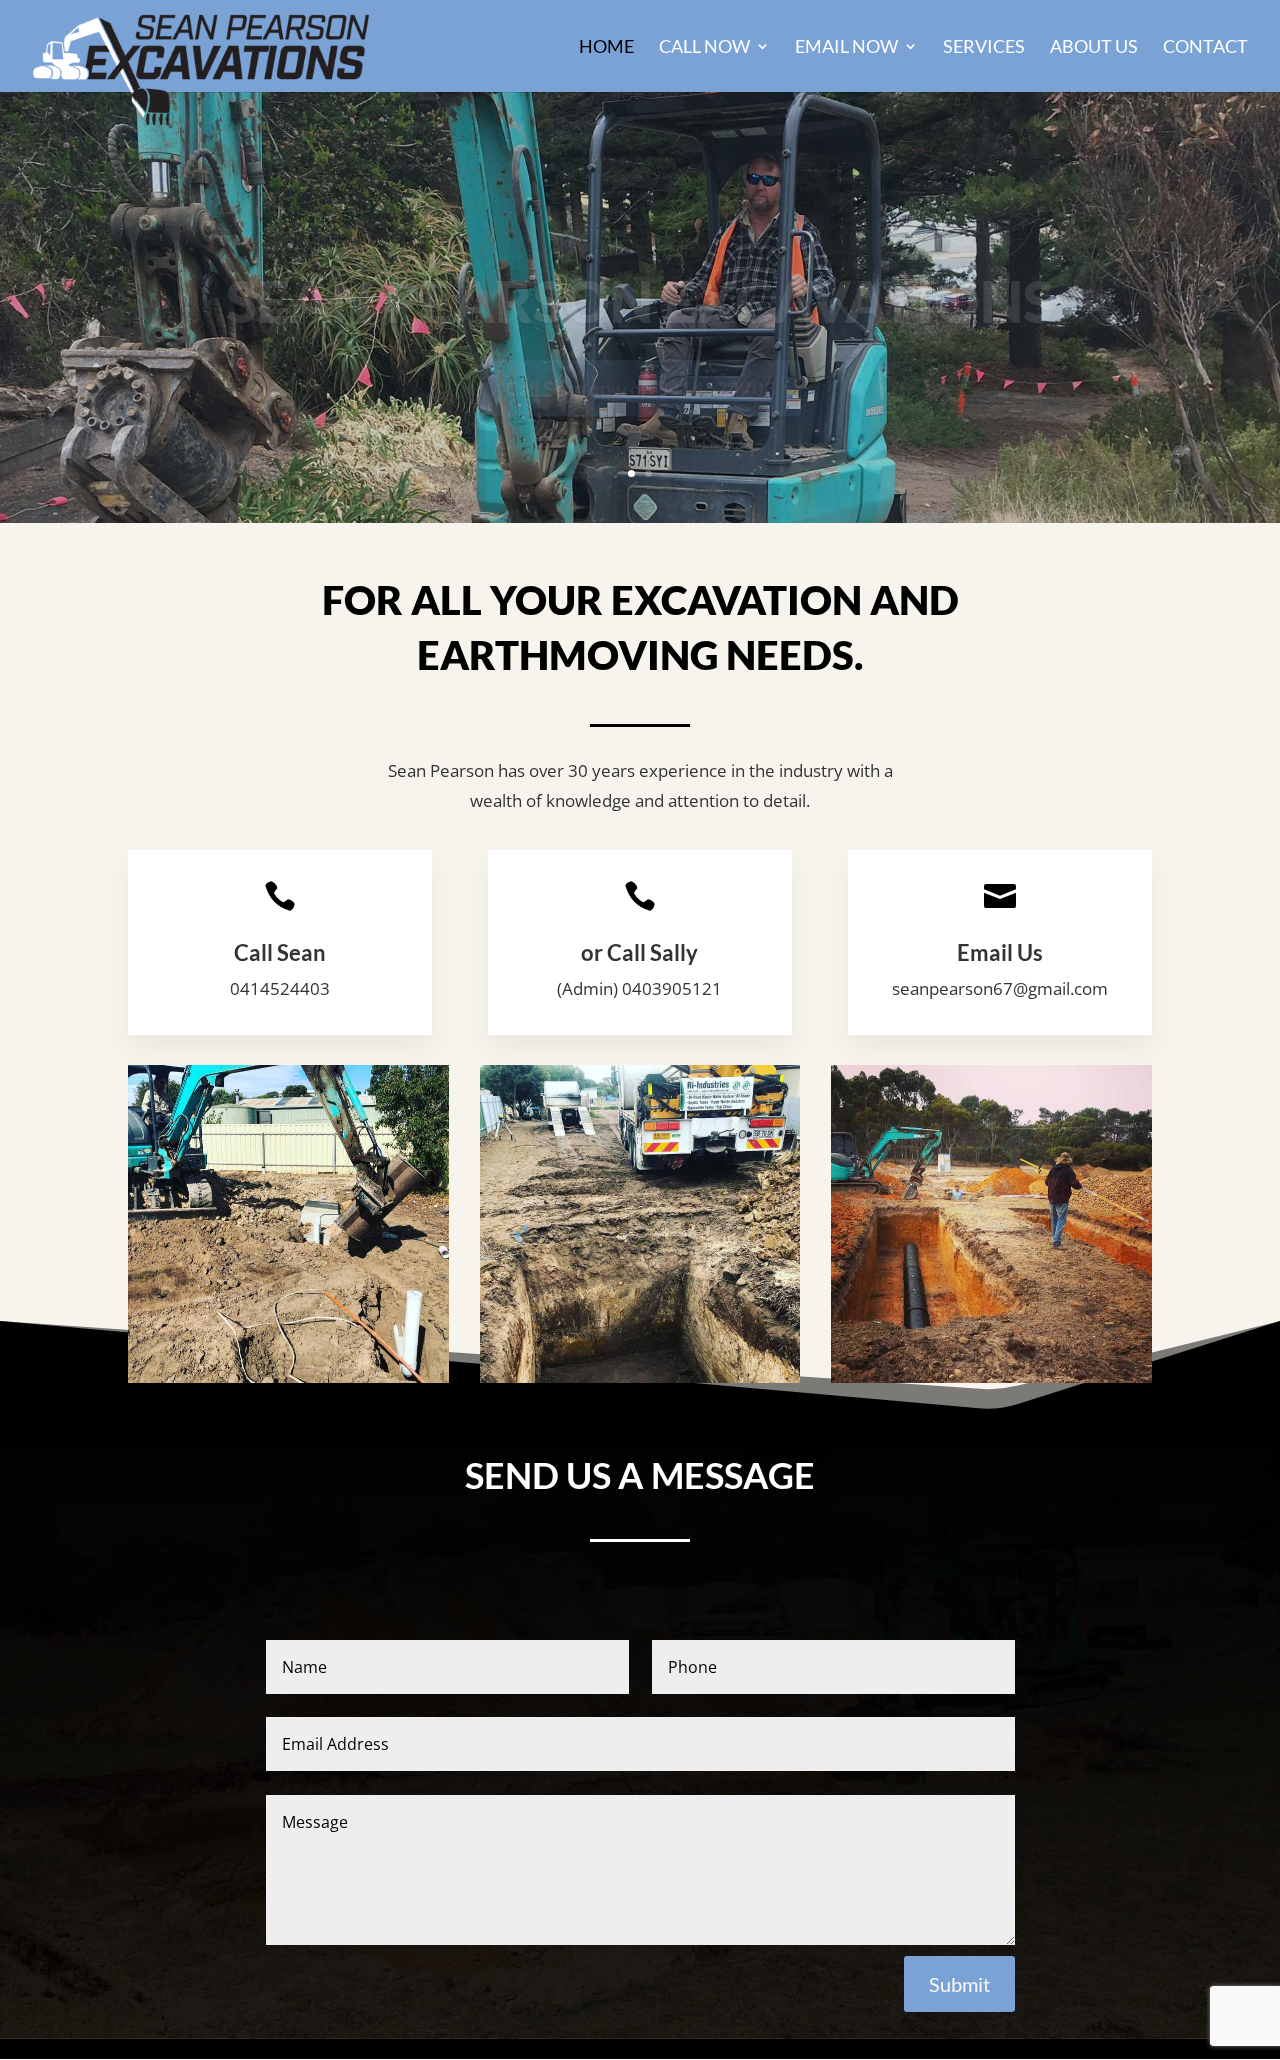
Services (984, 48)
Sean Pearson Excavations (640, 263)
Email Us (1000, 952)
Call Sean (280, 952)
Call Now (704, 48)
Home (606, 48)
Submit (959, 1984)
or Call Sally (639, 952)
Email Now (846, 48)
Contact (1205, 48)
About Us (1094, 48)
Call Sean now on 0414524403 (640, 350)
